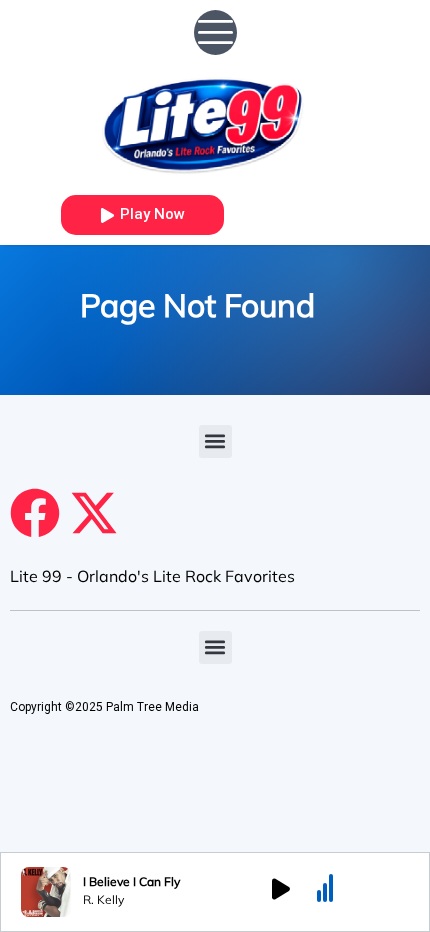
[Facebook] (35, 513)
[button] (215, 441)
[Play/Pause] (281, 892)
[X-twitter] (94, 513)
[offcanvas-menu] (215, 32)
